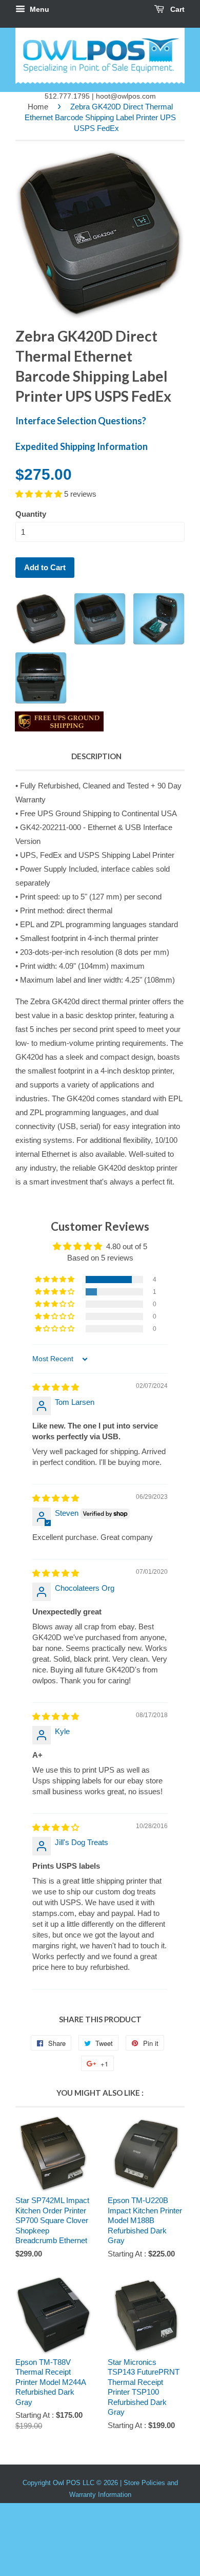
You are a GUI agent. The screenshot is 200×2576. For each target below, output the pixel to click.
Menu (38, 9)
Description (96, 756)
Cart (176, 9)
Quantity (31, 514)
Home (38, 107)
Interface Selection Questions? (81, 421)
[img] (56, 1387)
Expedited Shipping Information (82, 446)
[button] (40, 494)
